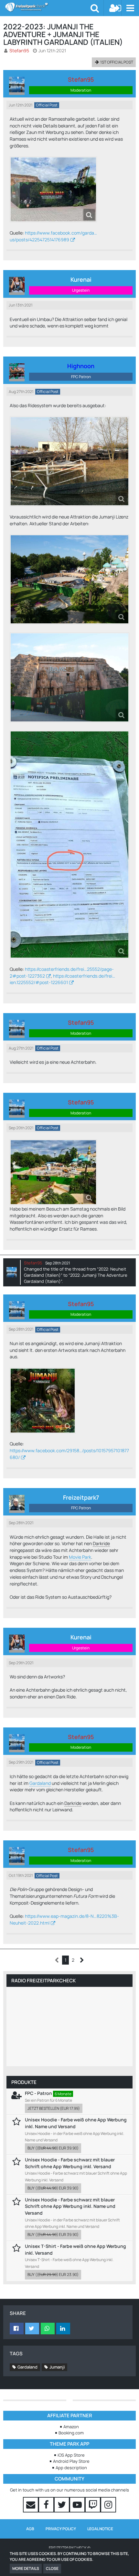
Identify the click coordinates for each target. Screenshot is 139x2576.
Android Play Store (71, 2461)
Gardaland (40, 1783)
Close (52, 2568)
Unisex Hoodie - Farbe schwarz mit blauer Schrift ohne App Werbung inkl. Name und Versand (70, 2206)
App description (71, 2468)
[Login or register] (115, 8)
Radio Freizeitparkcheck (43, 1981)
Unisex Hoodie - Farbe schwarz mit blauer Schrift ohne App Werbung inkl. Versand (70, 2163)
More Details (26, 2568)
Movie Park (80, 1557)
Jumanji (57, 2367)
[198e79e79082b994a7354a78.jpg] (43, 1401)
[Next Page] (82, 1960)
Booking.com (71, 2433)
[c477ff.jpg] (69, 677)
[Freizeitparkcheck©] (48, 7)
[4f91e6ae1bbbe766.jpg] (53, 1172)
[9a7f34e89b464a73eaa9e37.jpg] (69, 845)
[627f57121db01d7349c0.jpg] (53, 189)
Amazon (71, 2427)
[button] (130, 8)
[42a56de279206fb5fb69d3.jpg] (69, 579)
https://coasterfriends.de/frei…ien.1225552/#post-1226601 (62, 979)
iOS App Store (71, 2455)
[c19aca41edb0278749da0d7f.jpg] (69, 461)
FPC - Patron (38, 2093)
